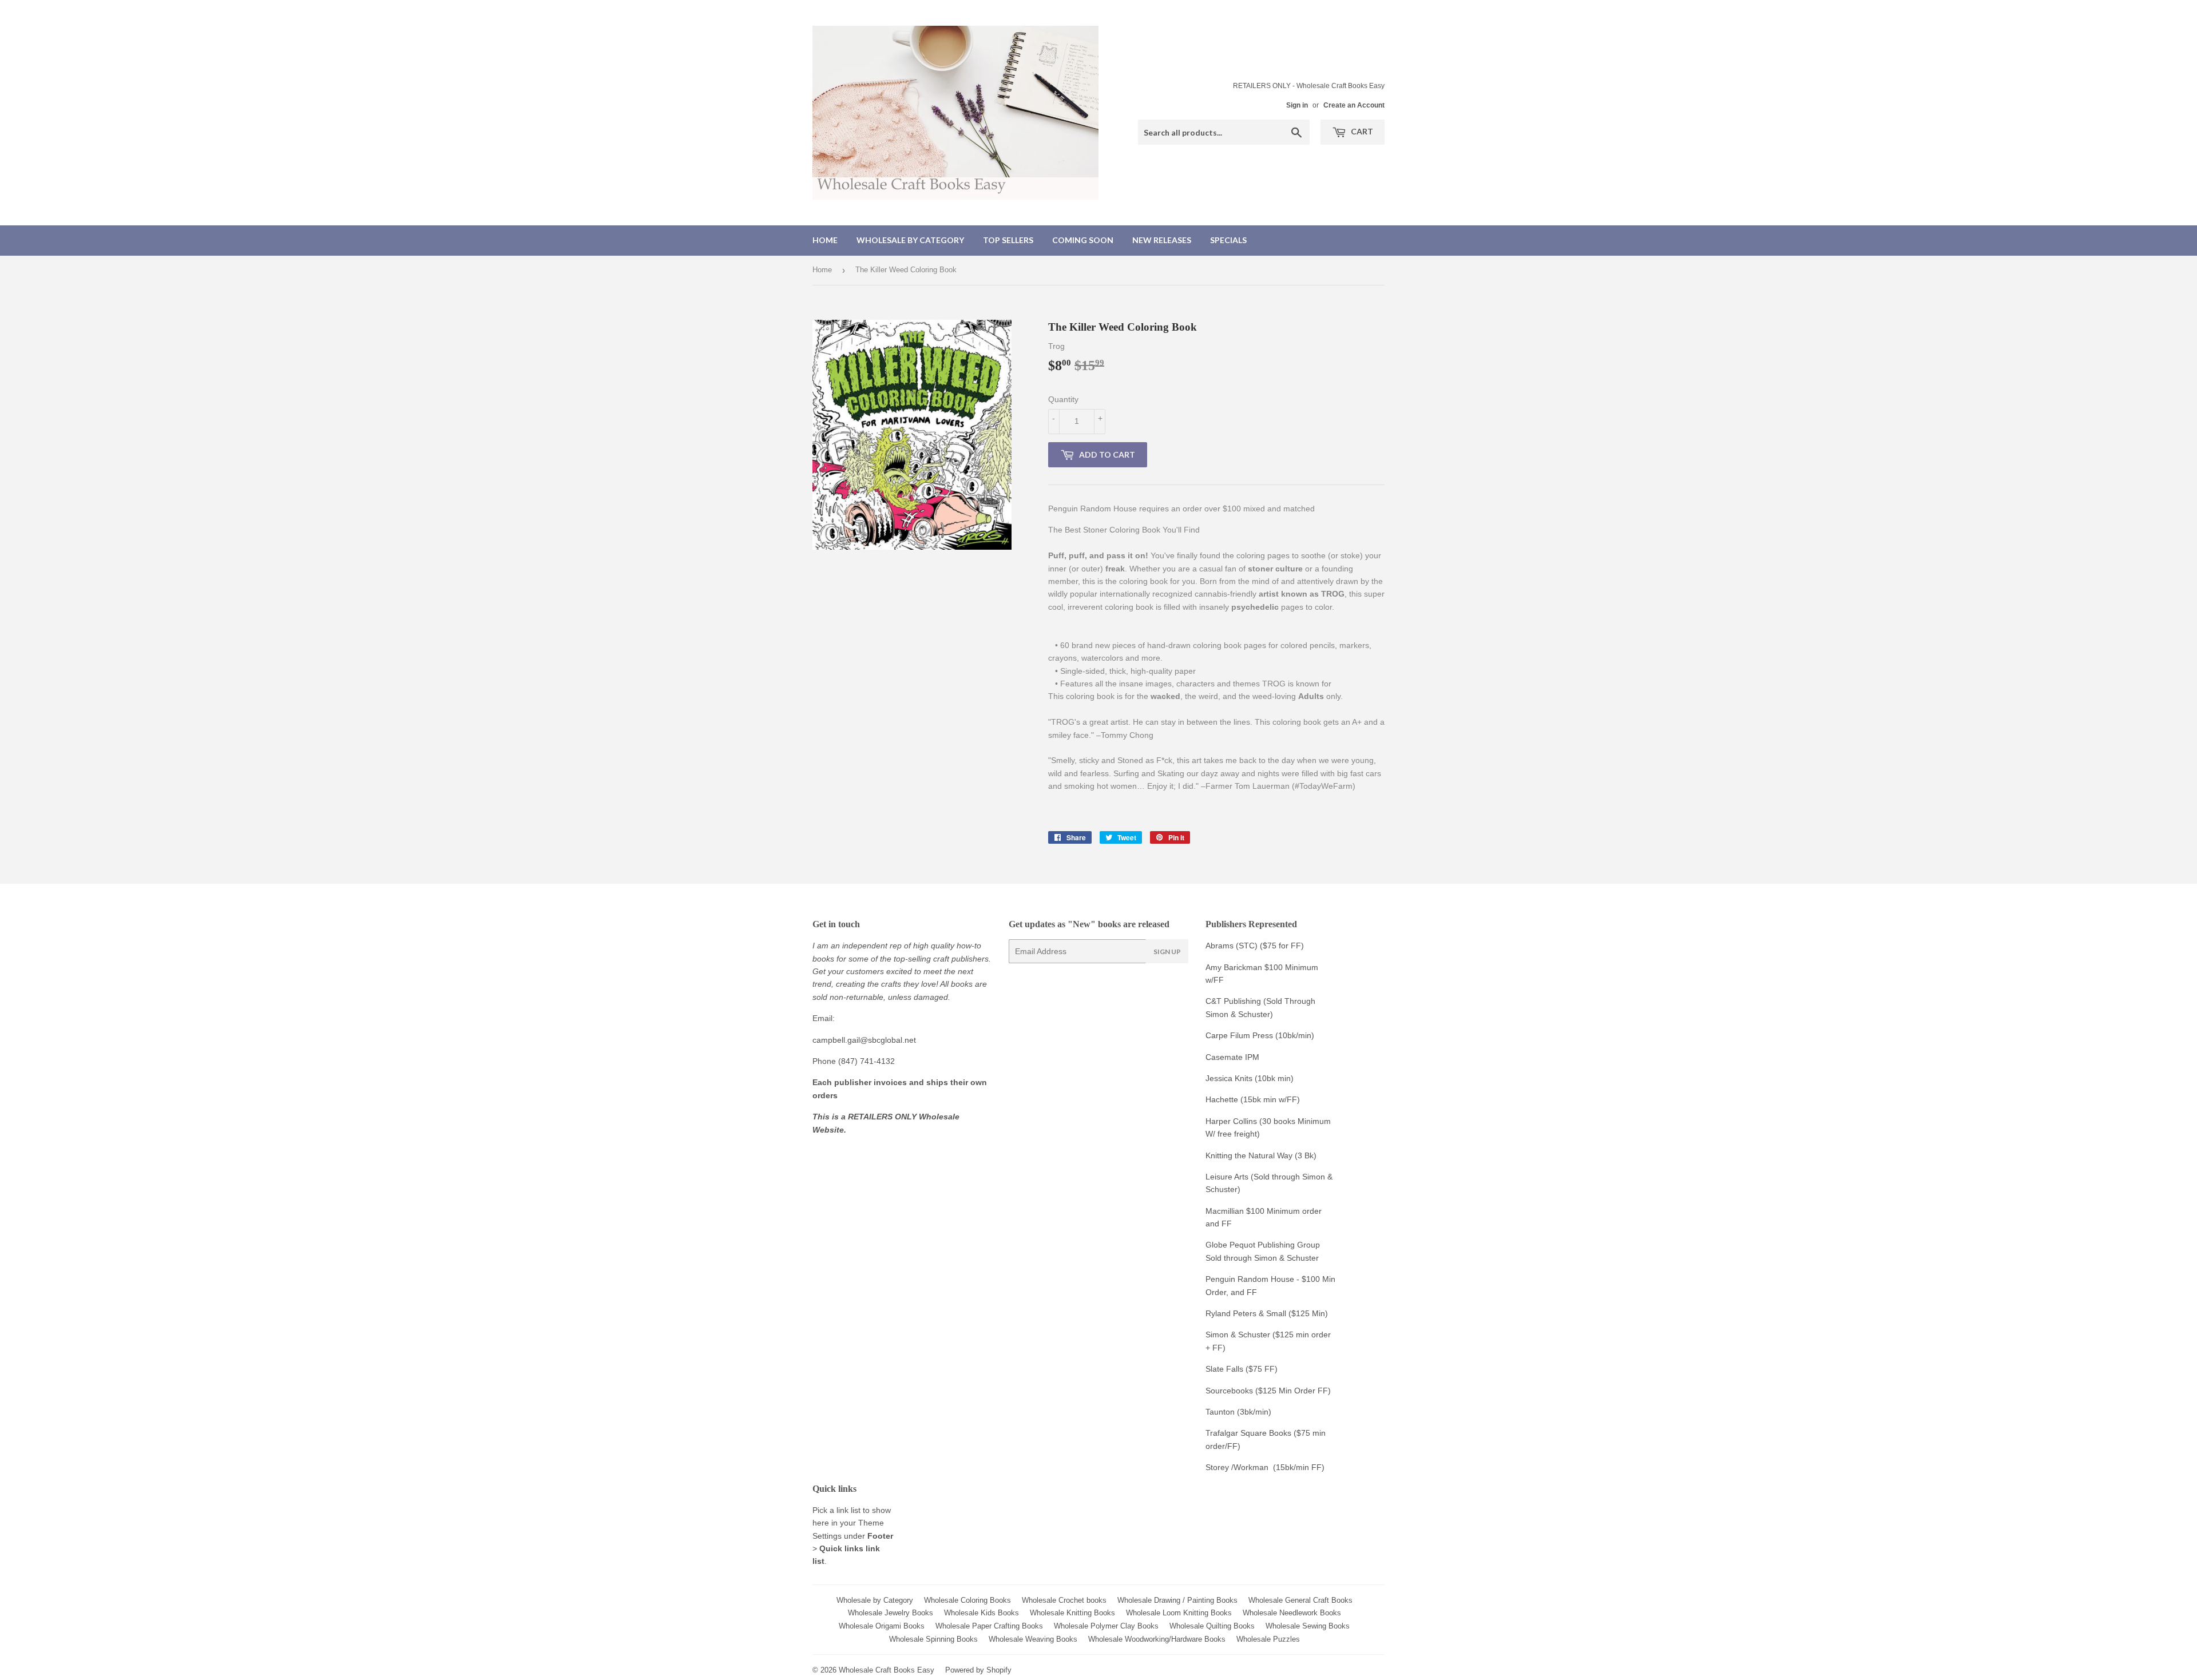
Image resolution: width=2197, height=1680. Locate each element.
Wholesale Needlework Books (1292, 1613)
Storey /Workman (1237, 1467)
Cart (1361, 131)
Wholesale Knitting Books (1072, 1613)
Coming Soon (1083, 240)
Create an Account (1354, 105)
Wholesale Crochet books (1064, 1600)
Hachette (1222, 1099)
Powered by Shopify (978, 1670)
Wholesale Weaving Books (1033, 1639)
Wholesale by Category (910, 240)
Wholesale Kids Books (981, 1613)
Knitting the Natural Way (1249, 1155)
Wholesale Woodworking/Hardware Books (1157, 1639)
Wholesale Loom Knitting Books (1179, 1613)
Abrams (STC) (1232, 946)
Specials (1228, 240)
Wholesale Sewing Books (1308, 1626)
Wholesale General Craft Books (1300, 1600)
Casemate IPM (1232, 1057)
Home (825, 240)
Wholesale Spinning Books (933, 1639)
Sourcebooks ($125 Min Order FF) (1268, 1391)
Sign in (1297, 105)
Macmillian (1225, 1211)
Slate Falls (1224, 1369)
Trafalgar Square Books (1248, 1433)
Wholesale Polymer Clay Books (1106, 1626)
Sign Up (1167, 952)
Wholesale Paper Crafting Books (989, 1626)
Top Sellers (1008, 240)
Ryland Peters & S (1238, 1313)
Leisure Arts (1228, 1177)
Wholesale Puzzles (1268, 1639)
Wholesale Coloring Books (967, 1600)
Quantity (1063, 399)
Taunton (1220, 1412)
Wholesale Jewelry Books (891, 1613)
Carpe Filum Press (1239, 1035)
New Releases (1162, 240)
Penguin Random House (1250, 1279)
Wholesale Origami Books (882, 1626)
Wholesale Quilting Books (1212, 1626)
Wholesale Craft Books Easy (887, 1670)
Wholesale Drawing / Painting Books (1177, 1600)
